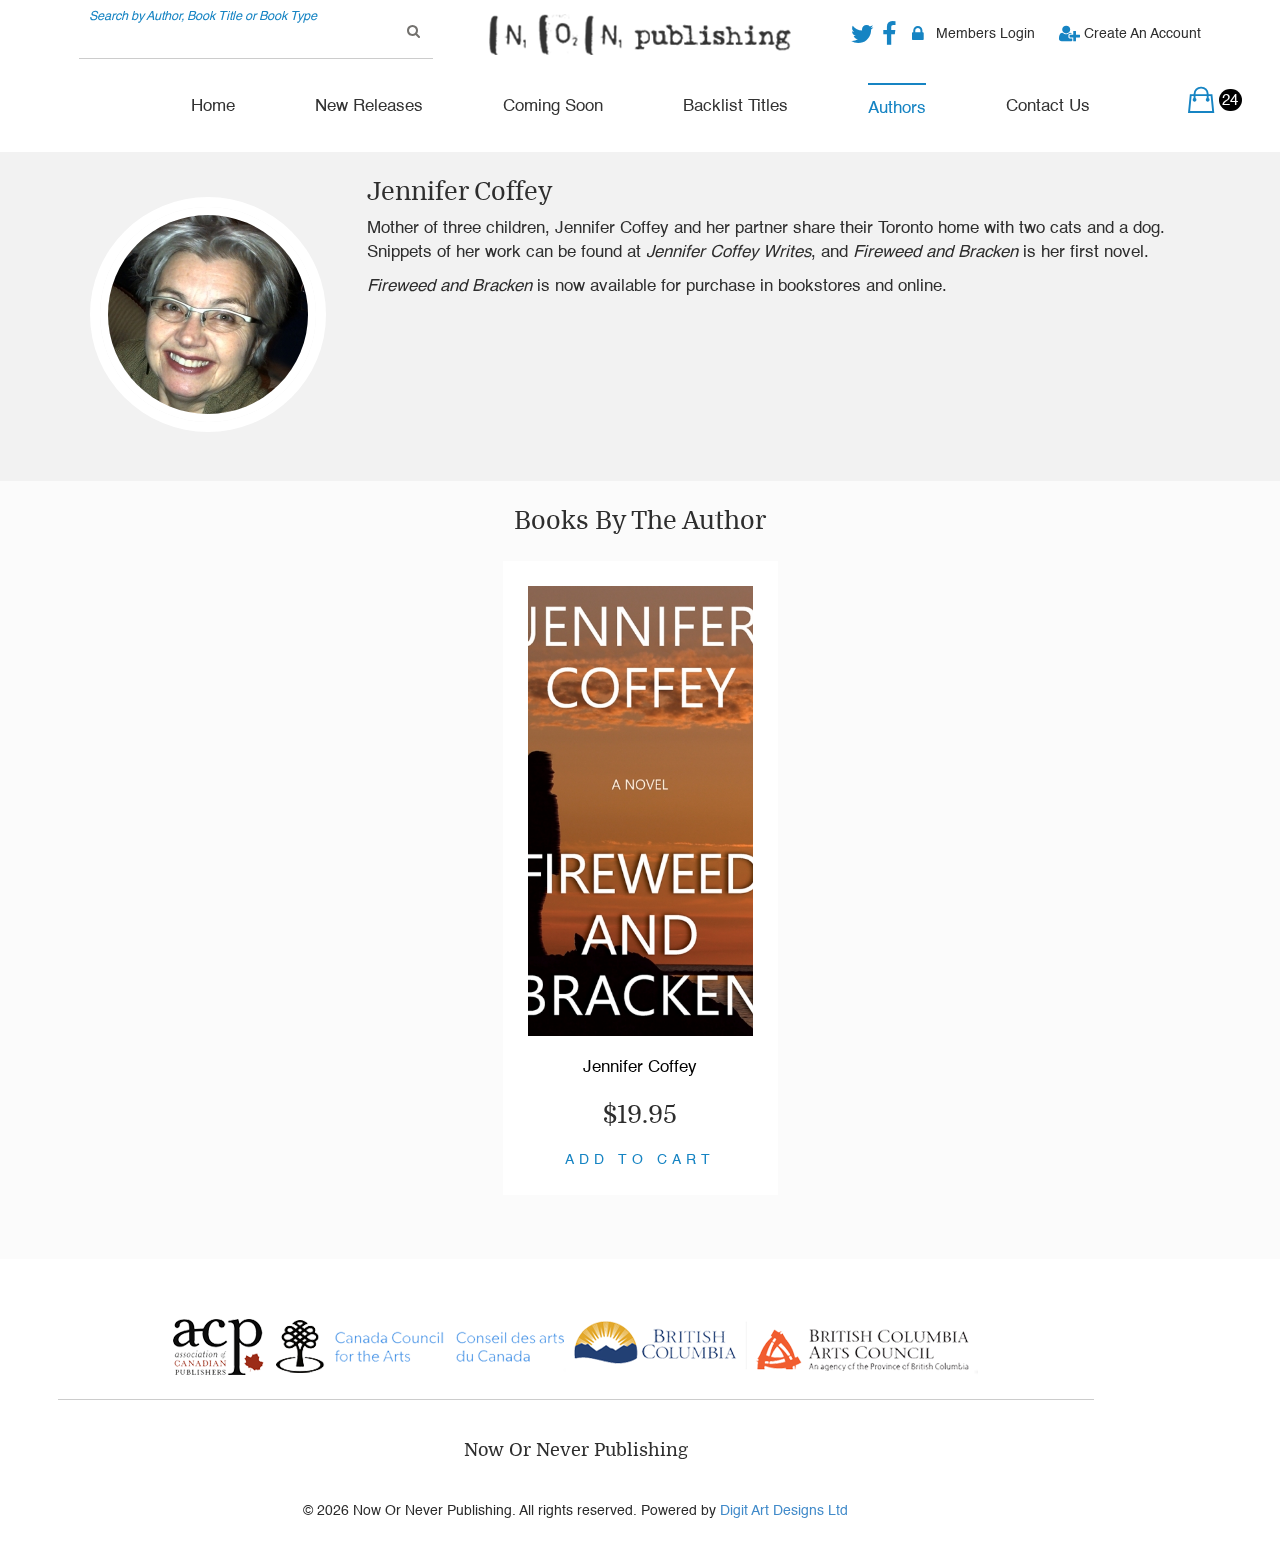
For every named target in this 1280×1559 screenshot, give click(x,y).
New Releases (369, 106)
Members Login (985, 34)
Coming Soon (553, 106)
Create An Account (1140, 34)
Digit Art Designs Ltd (784, 1511)
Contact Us (1048, 106)
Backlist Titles (735, 106)
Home (213, 106)
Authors (897, 108)
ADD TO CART (640, 1160)
